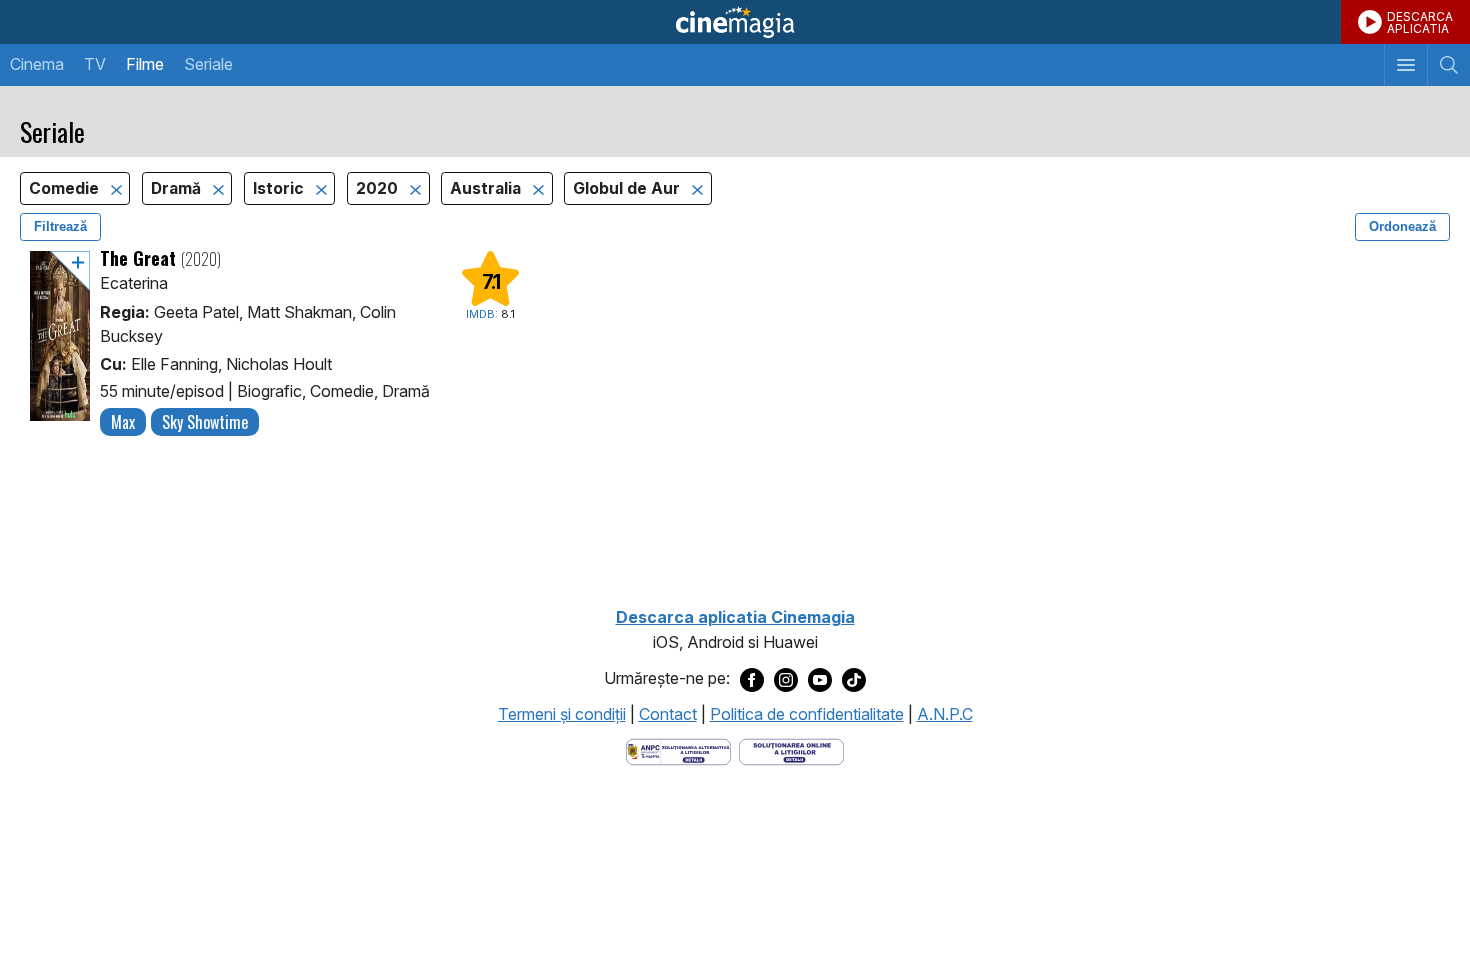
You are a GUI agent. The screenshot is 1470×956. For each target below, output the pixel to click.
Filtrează (60, 226)
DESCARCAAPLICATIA (1420, 22)
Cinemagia (735, 22)
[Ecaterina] (60, 343)
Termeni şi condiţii (562, 714)
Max (123, 422)
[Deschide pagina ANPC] (678, 751)
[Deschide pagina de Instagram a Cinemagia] (786, 679)
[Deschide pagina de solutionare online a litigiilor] (791, 751)
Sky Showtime (205, 422)
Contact (668, 714)
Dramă (178, 188)
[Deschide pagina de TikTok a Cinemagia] (854, 679)
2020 (379, 188)
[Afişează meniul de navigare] (1405, 65)
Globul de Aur (628, 188)
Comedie (66, 188)
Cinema (37, 64)
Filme (145, 64)
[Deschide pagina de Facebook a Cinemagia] (752, 679)
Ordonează (1402, 226)
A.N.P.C (945, 714)
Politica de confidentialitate (807, 714)
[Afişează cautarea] (1448, 65)
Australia (487, 188)
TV (95, 64)
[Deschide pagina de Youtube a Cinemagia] (820, 679)
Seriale (208, 64)
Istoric (280, 188)
